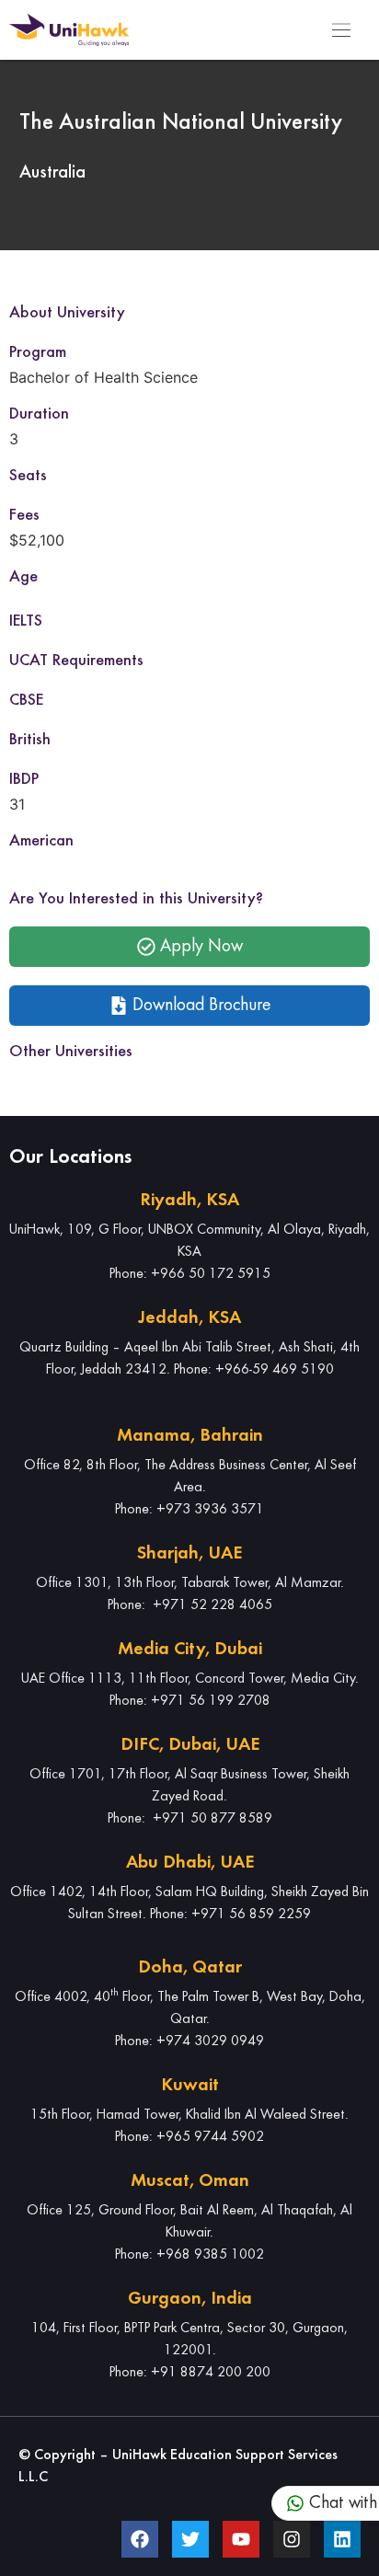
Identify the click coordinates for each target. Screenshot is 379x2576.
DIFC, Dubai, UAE (190, 1745)
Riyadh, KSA (189, 1201)
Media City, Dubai (190, 1650)
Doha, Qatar (190, 1968)
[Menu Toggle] (341, 30)
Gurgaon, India (190, 2299)
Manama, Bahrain (190, 1436)
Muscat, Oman (190, 2181)
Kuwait (190, 2086)
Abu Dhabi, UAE (190, 1863)
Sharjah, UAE (189, 1554)
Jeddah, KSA (189, 1318)
